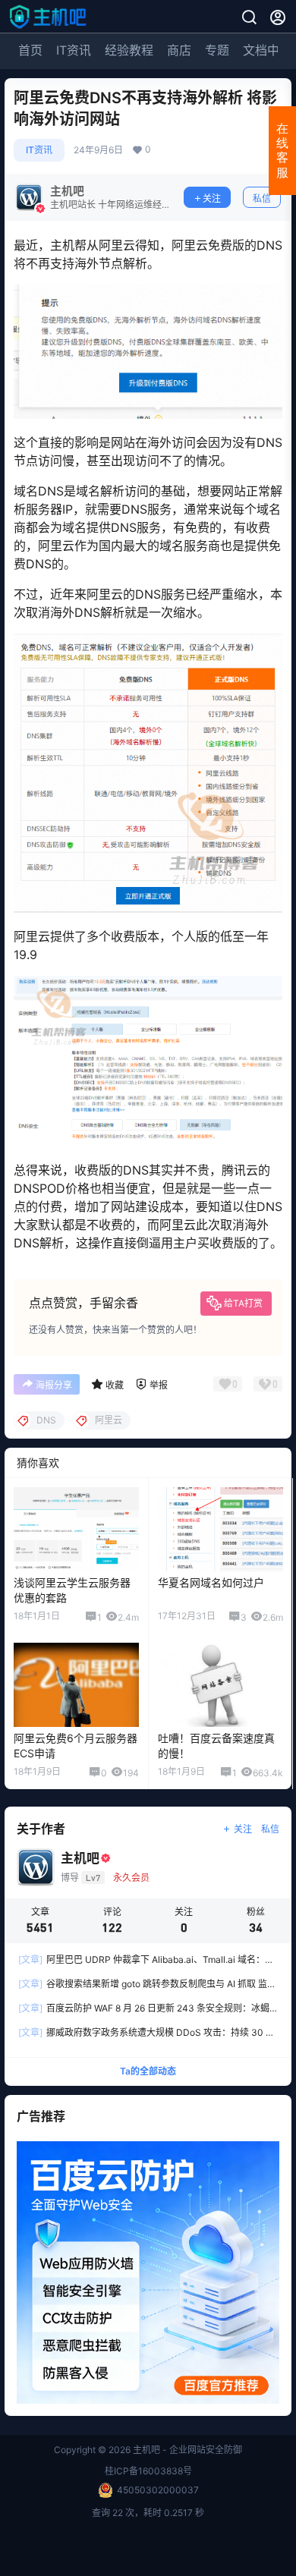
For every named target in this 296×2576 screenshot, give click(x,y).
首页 (30, 50)
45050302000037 (158, 2490)
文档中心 (267, 50)
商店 (179, 50)
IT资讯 (74, 50)
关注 (212, 198)
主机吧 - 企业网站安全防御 (186, 2450)
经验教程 (129, 50)
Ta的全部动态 (148, 2072)
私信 (262, 198)
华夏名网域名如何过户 (211, 1582)
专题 (217, 50)
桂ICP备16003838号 (148, 2471)
